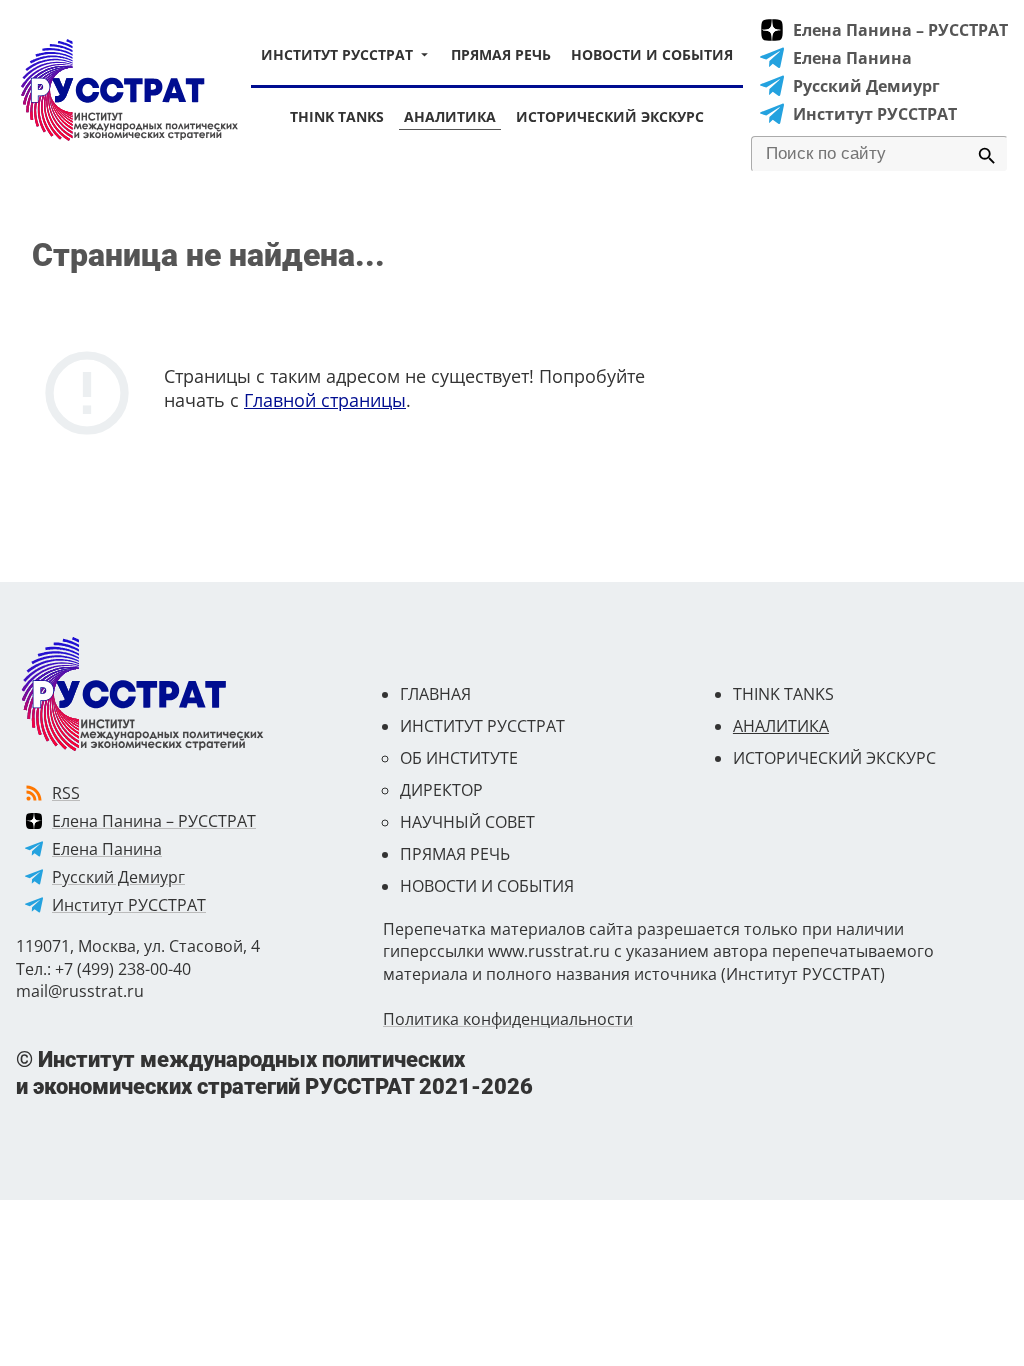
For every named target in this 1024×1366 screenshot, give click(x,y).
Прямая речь (501, 54)
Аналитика (450, 116)
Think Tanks (337, 116)
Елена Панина (852, 58)
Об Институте (459, 758)
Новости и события (652, 54)
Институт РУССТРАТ (337, 54)
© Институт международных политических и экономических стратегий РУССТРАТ (274, 1072)
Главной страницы (325, 400)
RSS (66, 793)
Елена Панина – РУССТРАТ (900, 30)
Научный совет (467, 822)
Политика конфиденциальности (508, 1019)
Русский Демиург (866, 86)
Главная (435, 694)
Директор (441, 790)
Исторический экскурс (610, 116)
